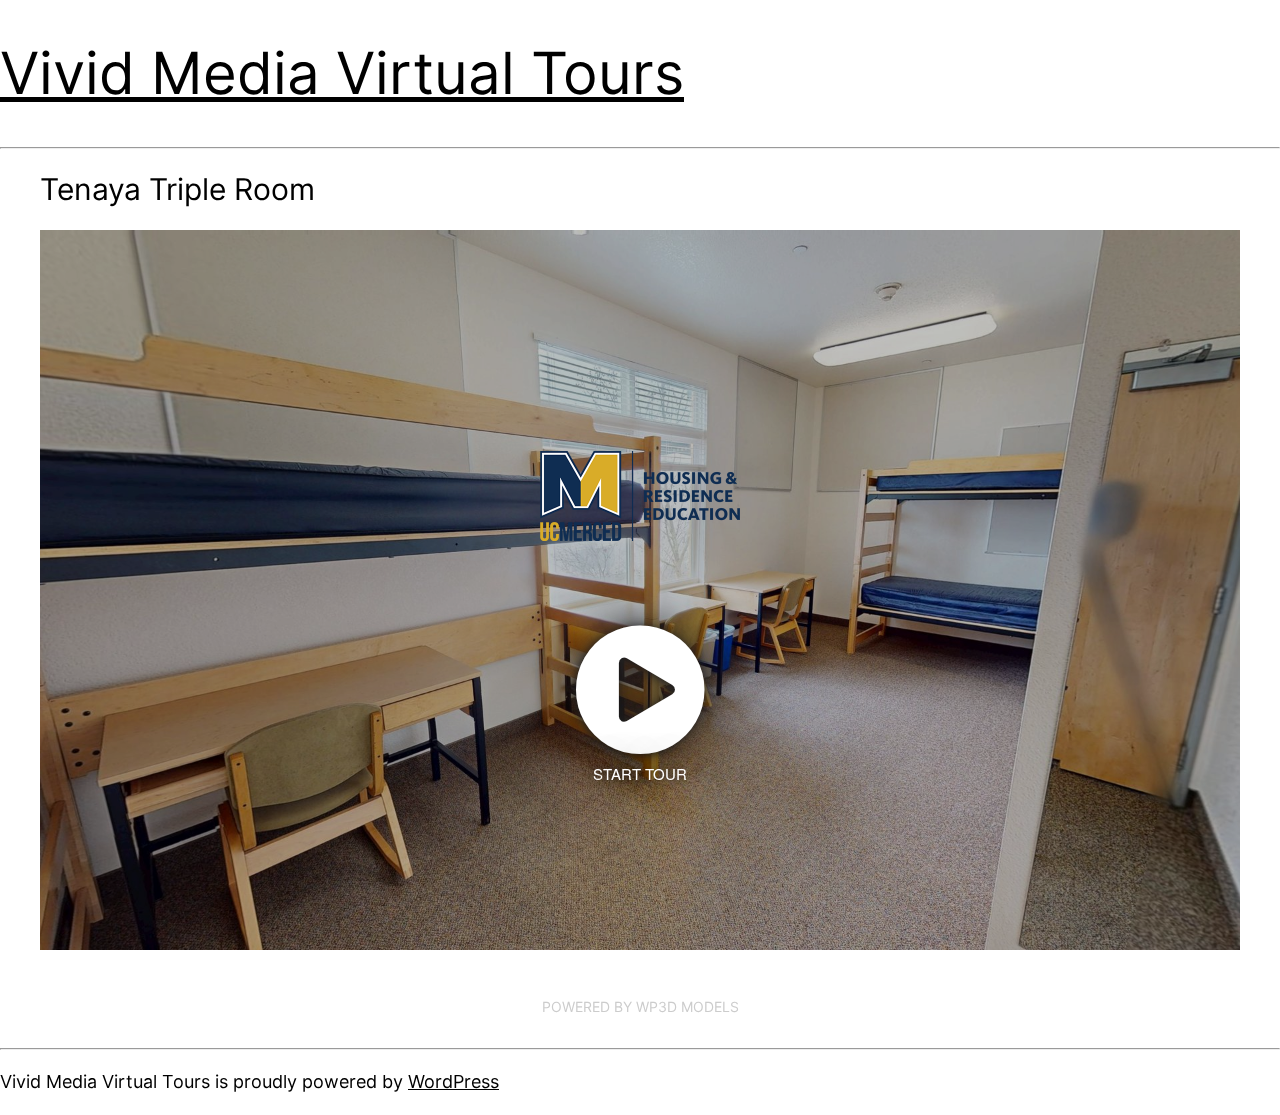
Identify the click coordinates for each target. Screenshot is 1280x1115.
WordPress (453, 1081)
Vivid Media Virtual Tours (342, 73)
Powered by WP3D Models (640, 1006)
